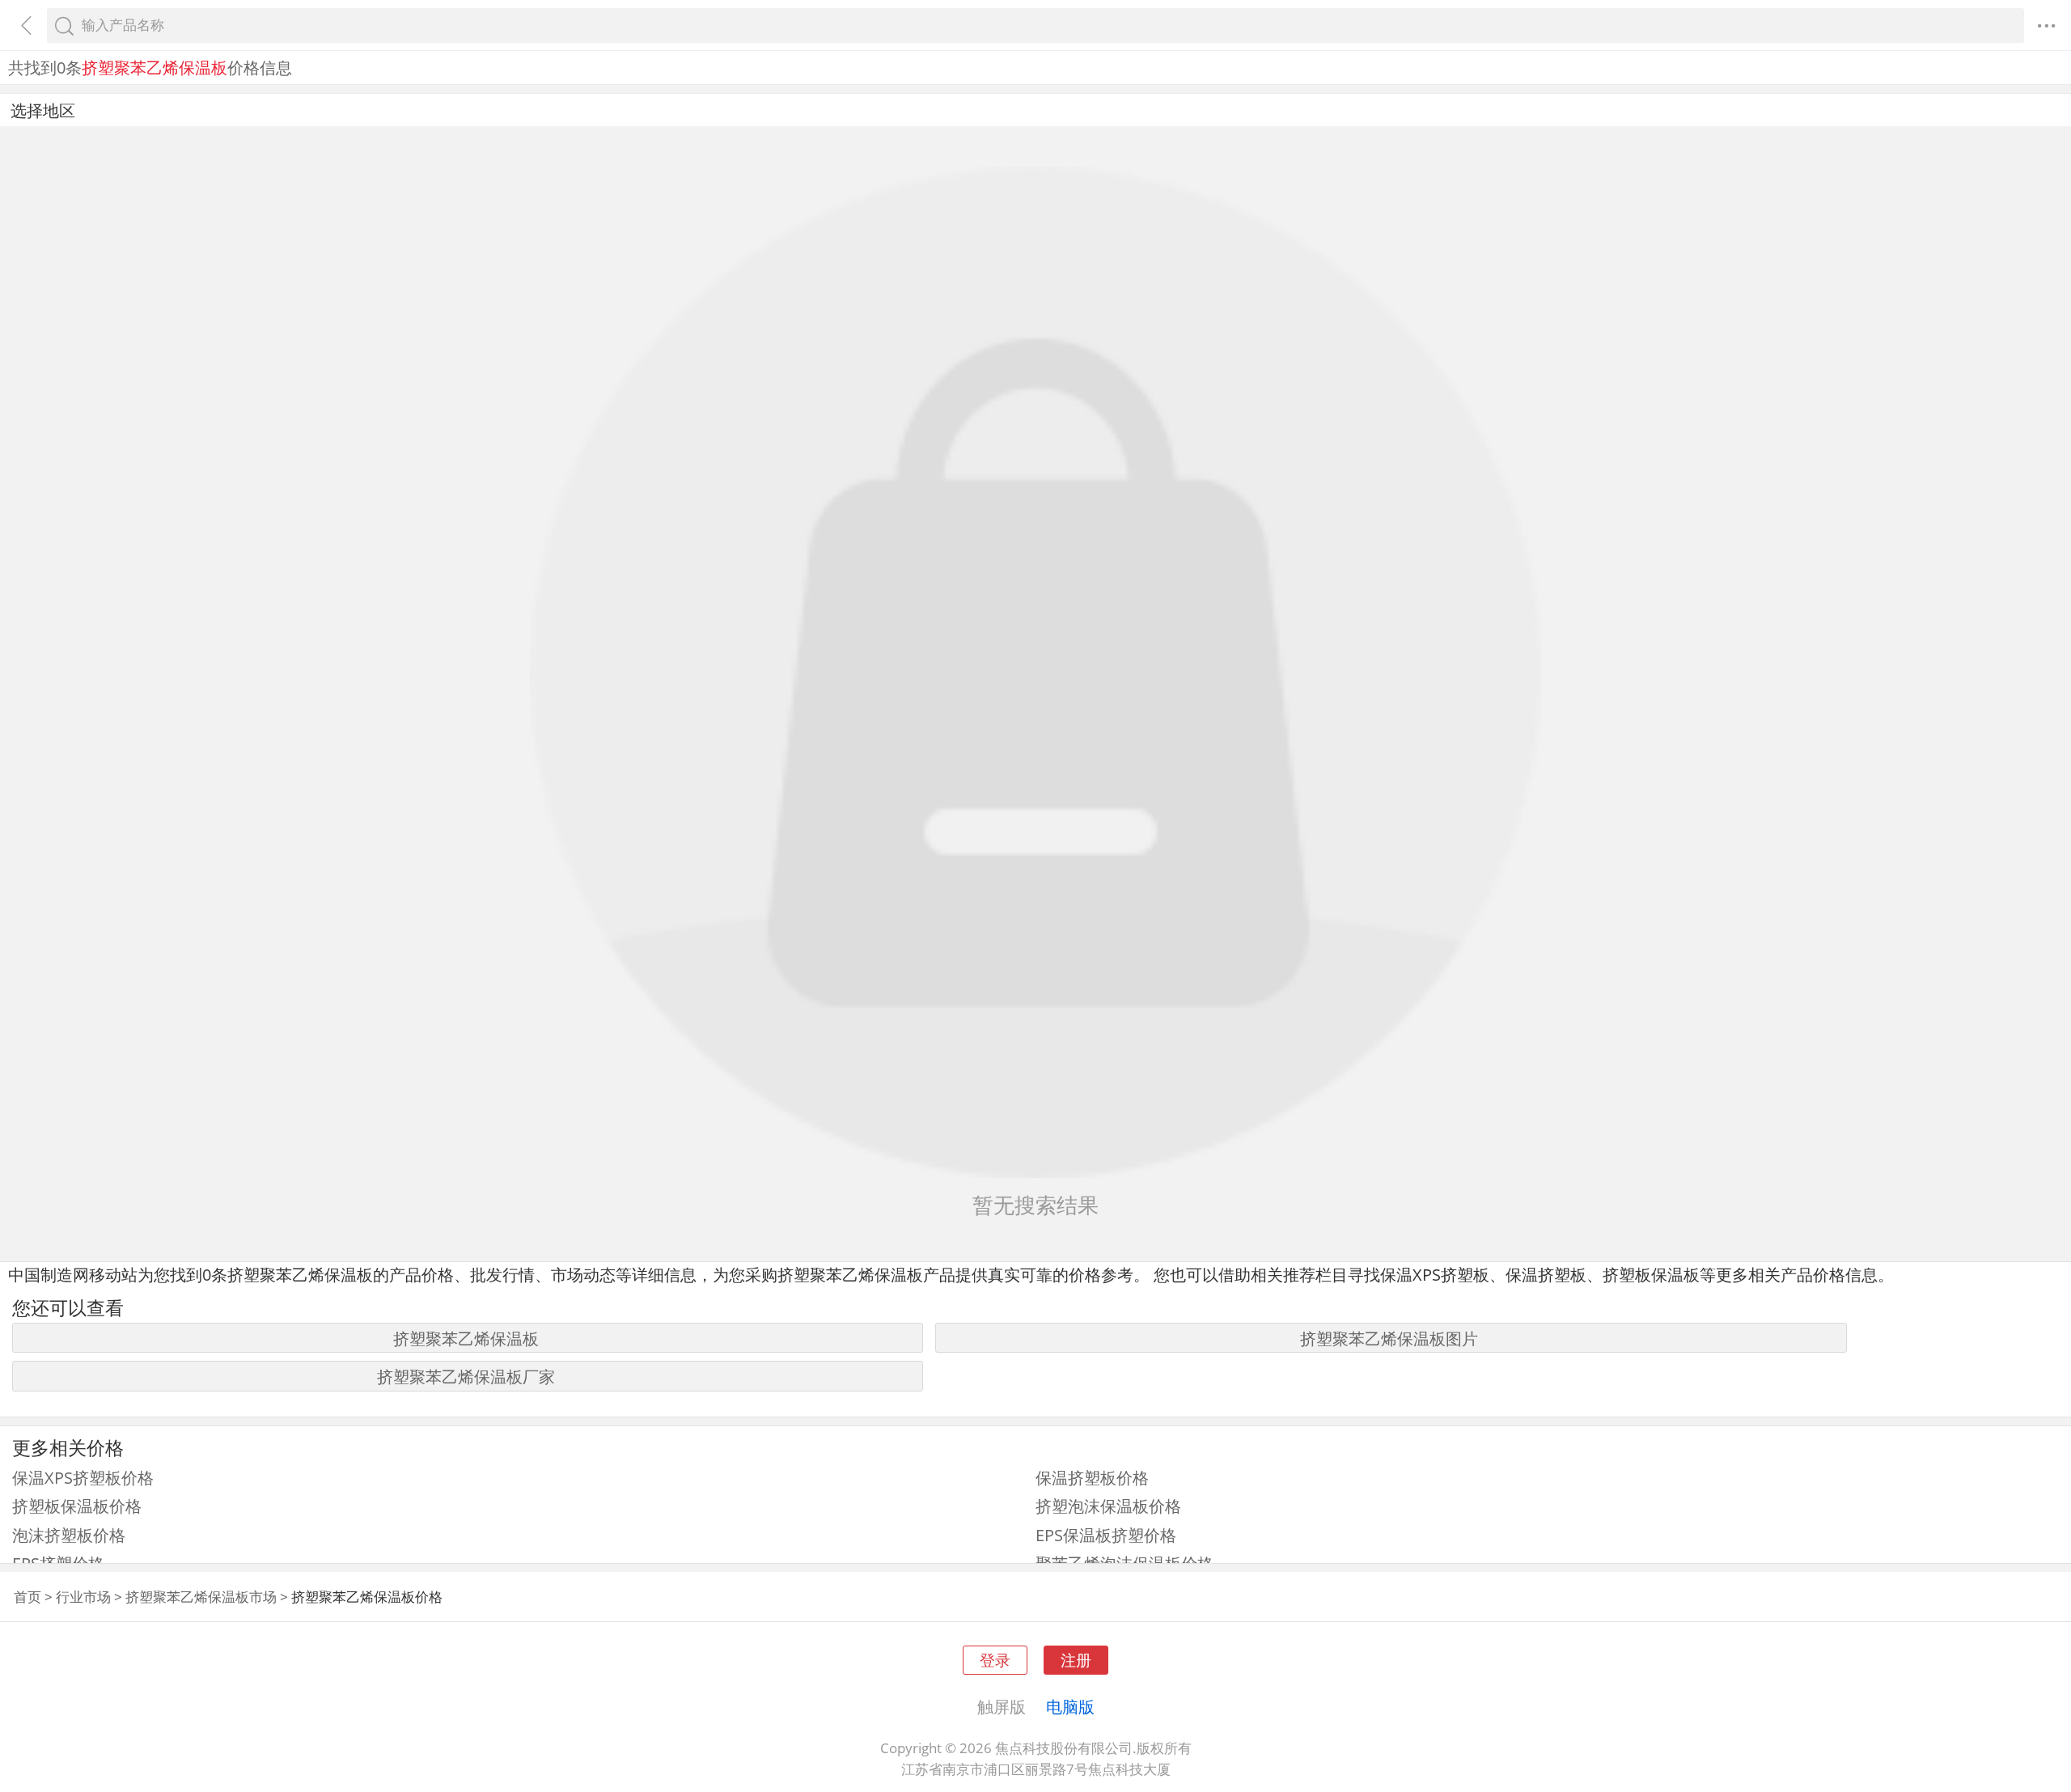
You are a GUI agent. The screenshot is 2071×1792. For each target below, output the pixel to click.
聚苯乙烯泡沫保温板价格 (1124, 1563)
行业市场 (83, 1597)
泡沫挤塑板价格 (69, 1535)
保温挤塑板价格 (1092, 1477)
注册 (1076, 1660)
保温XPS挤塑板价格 (83, 1477)
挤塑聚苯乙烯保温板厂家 (466, 1376)
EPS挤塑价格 (58, 1563)
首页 (28, 1597)
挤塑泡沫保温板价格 (1108, 1506)
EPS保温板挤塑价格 (1106, 1535)
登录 (995, 1660)
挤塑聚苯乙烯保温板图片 (1389, 1338)
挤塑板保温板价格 (77, 1506)
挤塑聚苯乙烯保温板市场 (201, 1597)
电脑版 (1070, 1706)
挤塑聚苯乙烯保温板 (466, 1338)
